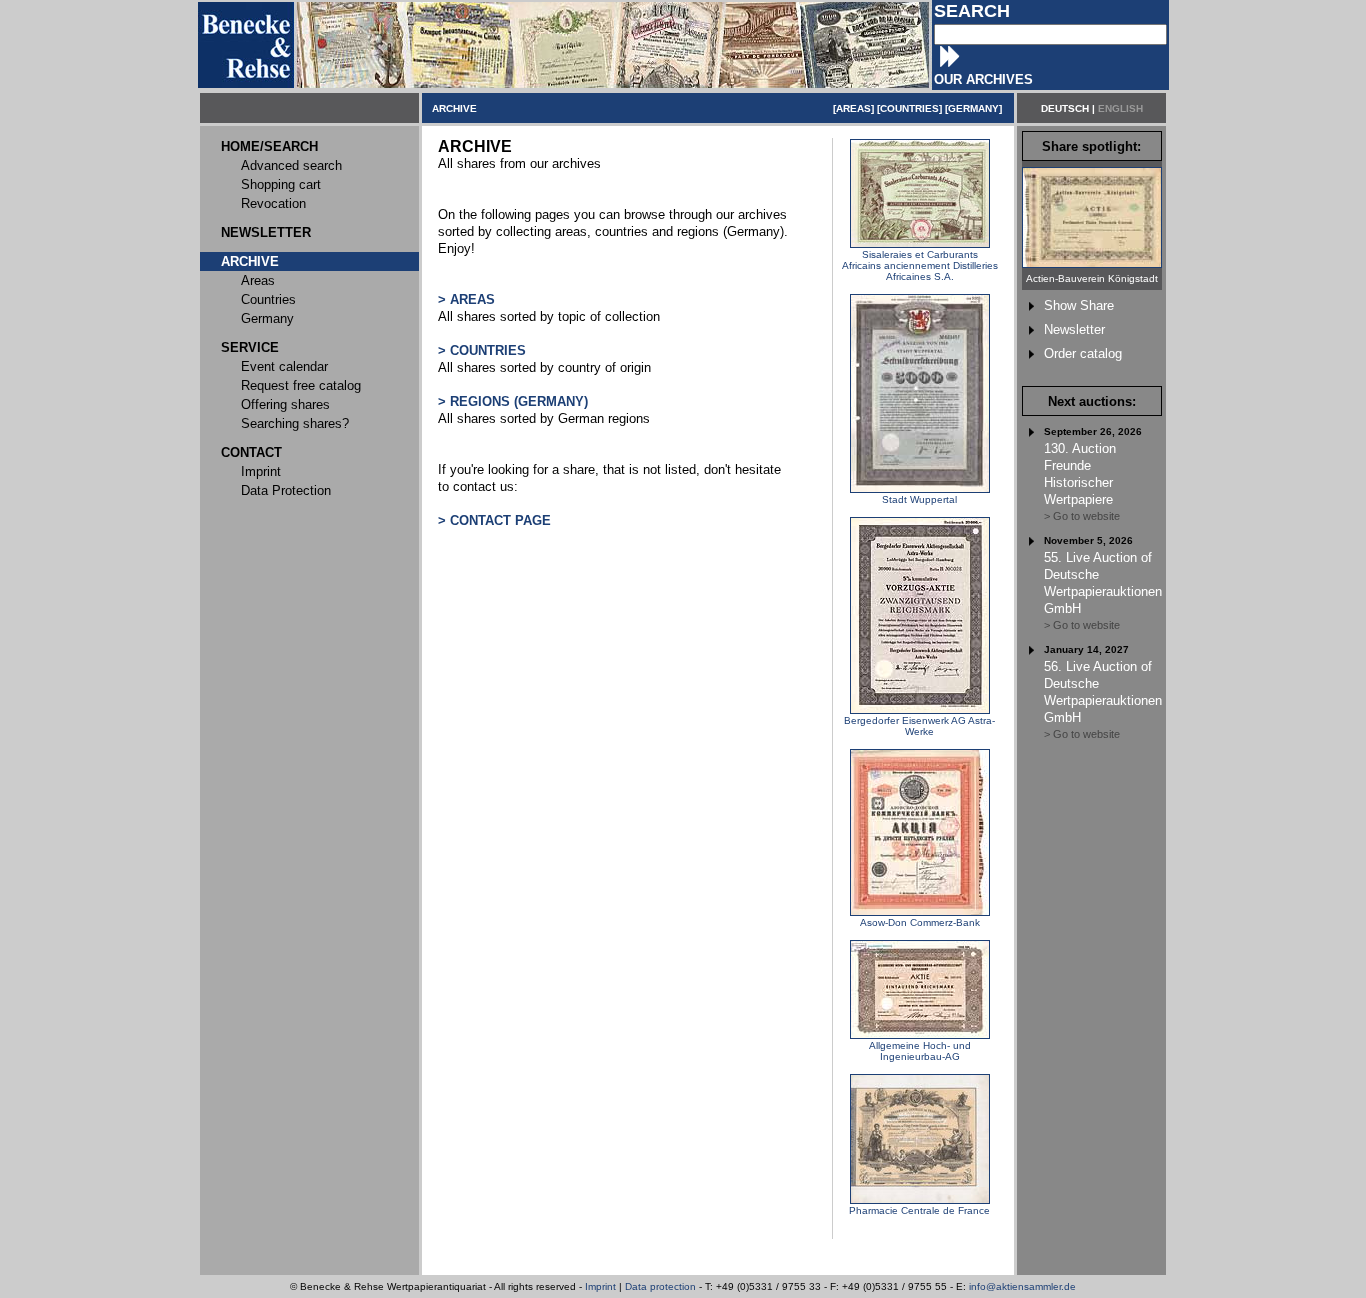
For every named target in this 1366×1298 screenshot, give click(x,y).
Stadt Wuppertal (919, 499)
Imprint (600, 1286)
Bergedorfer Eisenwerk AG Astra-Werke (919, 726)
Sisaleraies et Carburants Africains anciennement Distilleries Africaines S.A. (920, 265)
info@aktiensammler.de (1022, 1286)
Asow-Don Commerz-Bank (920, 922)
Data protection (660, 1286)
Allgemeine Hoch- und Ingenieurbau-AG (920, 1051)
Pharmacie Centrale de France (919, 1210)
